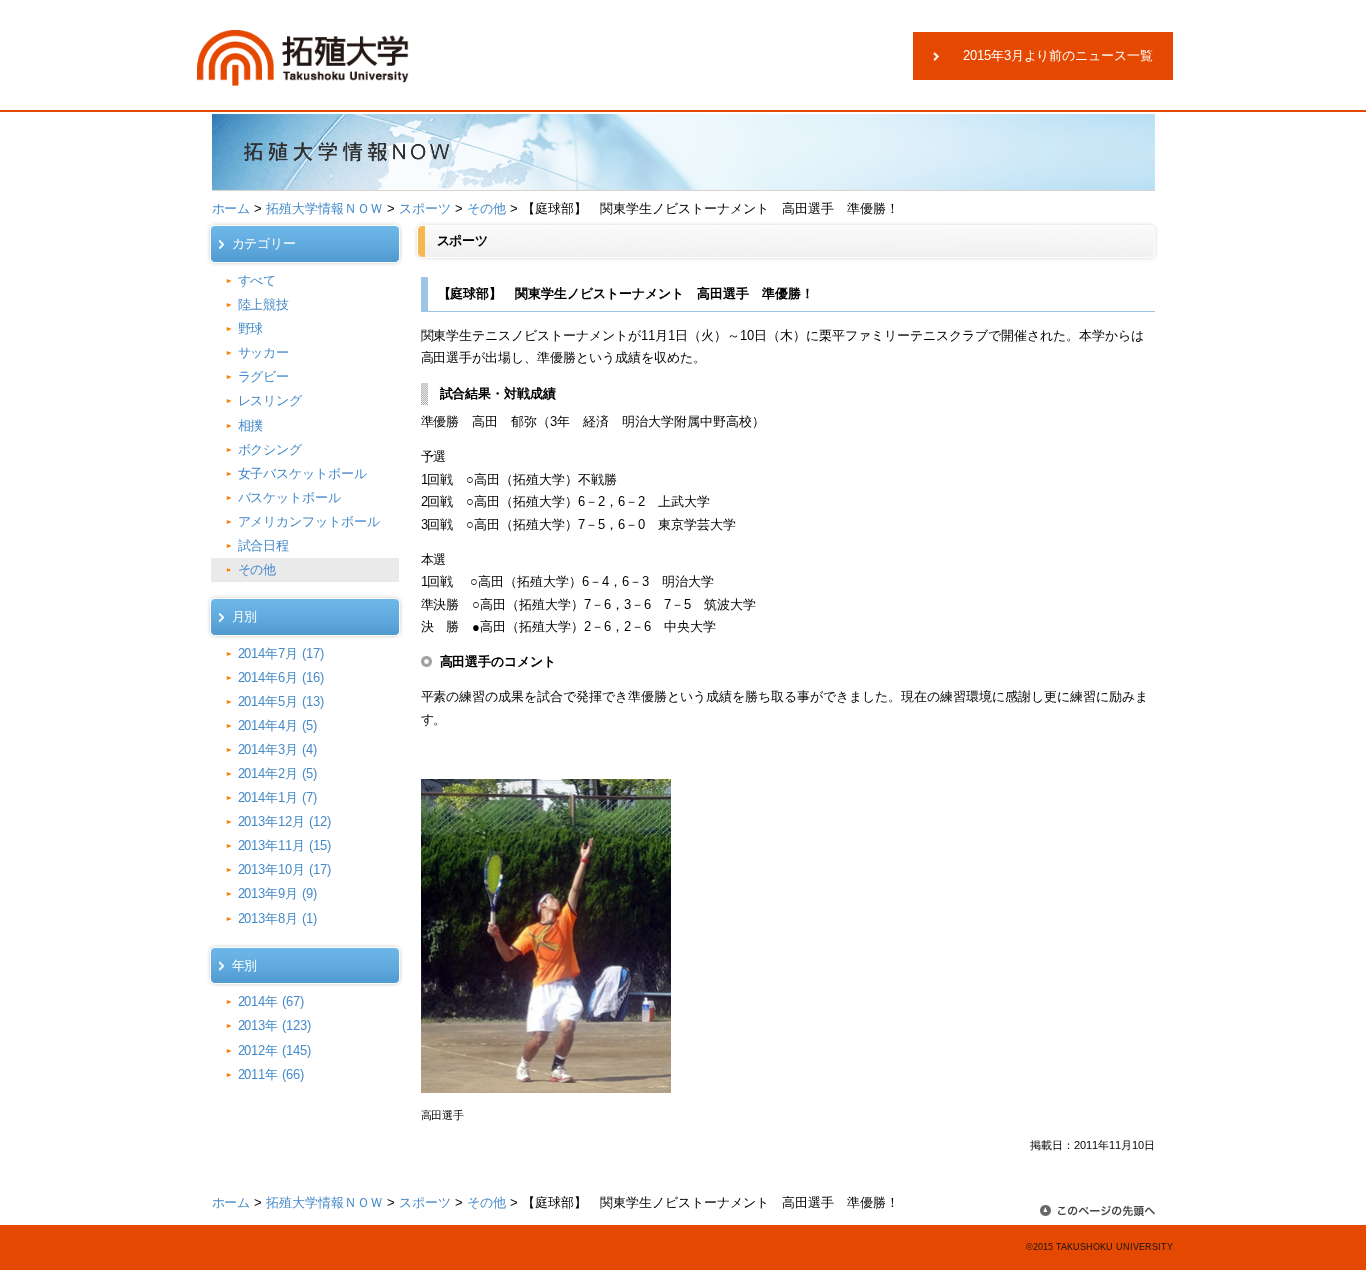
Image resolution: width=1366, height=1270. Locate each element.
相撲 (251, 425)
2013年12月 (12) (285, 821)
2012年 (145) (275, 1050)
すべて (257, 280)
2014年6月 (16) (281, 677)
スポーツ (425, 208)
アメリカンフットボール (309, 521)
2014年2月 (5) (278, 773)
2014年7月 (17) (281, 653)
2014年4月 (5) (278, 725)
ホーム (231, 208)
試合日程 (264, 545)
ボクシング (270, 449)
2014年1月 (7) (278, 797)
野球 (251, 328)
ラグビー (264, 376)
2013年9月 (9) (278, 893)
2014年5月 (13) (281, 701)
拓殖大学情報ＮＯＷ (324, 208)
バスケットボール (290, 497)
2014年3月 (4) (278, 749)
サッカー (264, 352)
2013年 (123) (275, 1025)
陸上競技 (264, 304)
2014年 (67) (271, 1001)
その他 (486, 208)
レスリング (270, 400)
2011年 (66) (271, 1074)
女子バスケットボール (303, 473)
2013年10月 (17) (285, 869)
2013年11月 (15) (285, 845)
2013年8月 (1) (278, 918)
